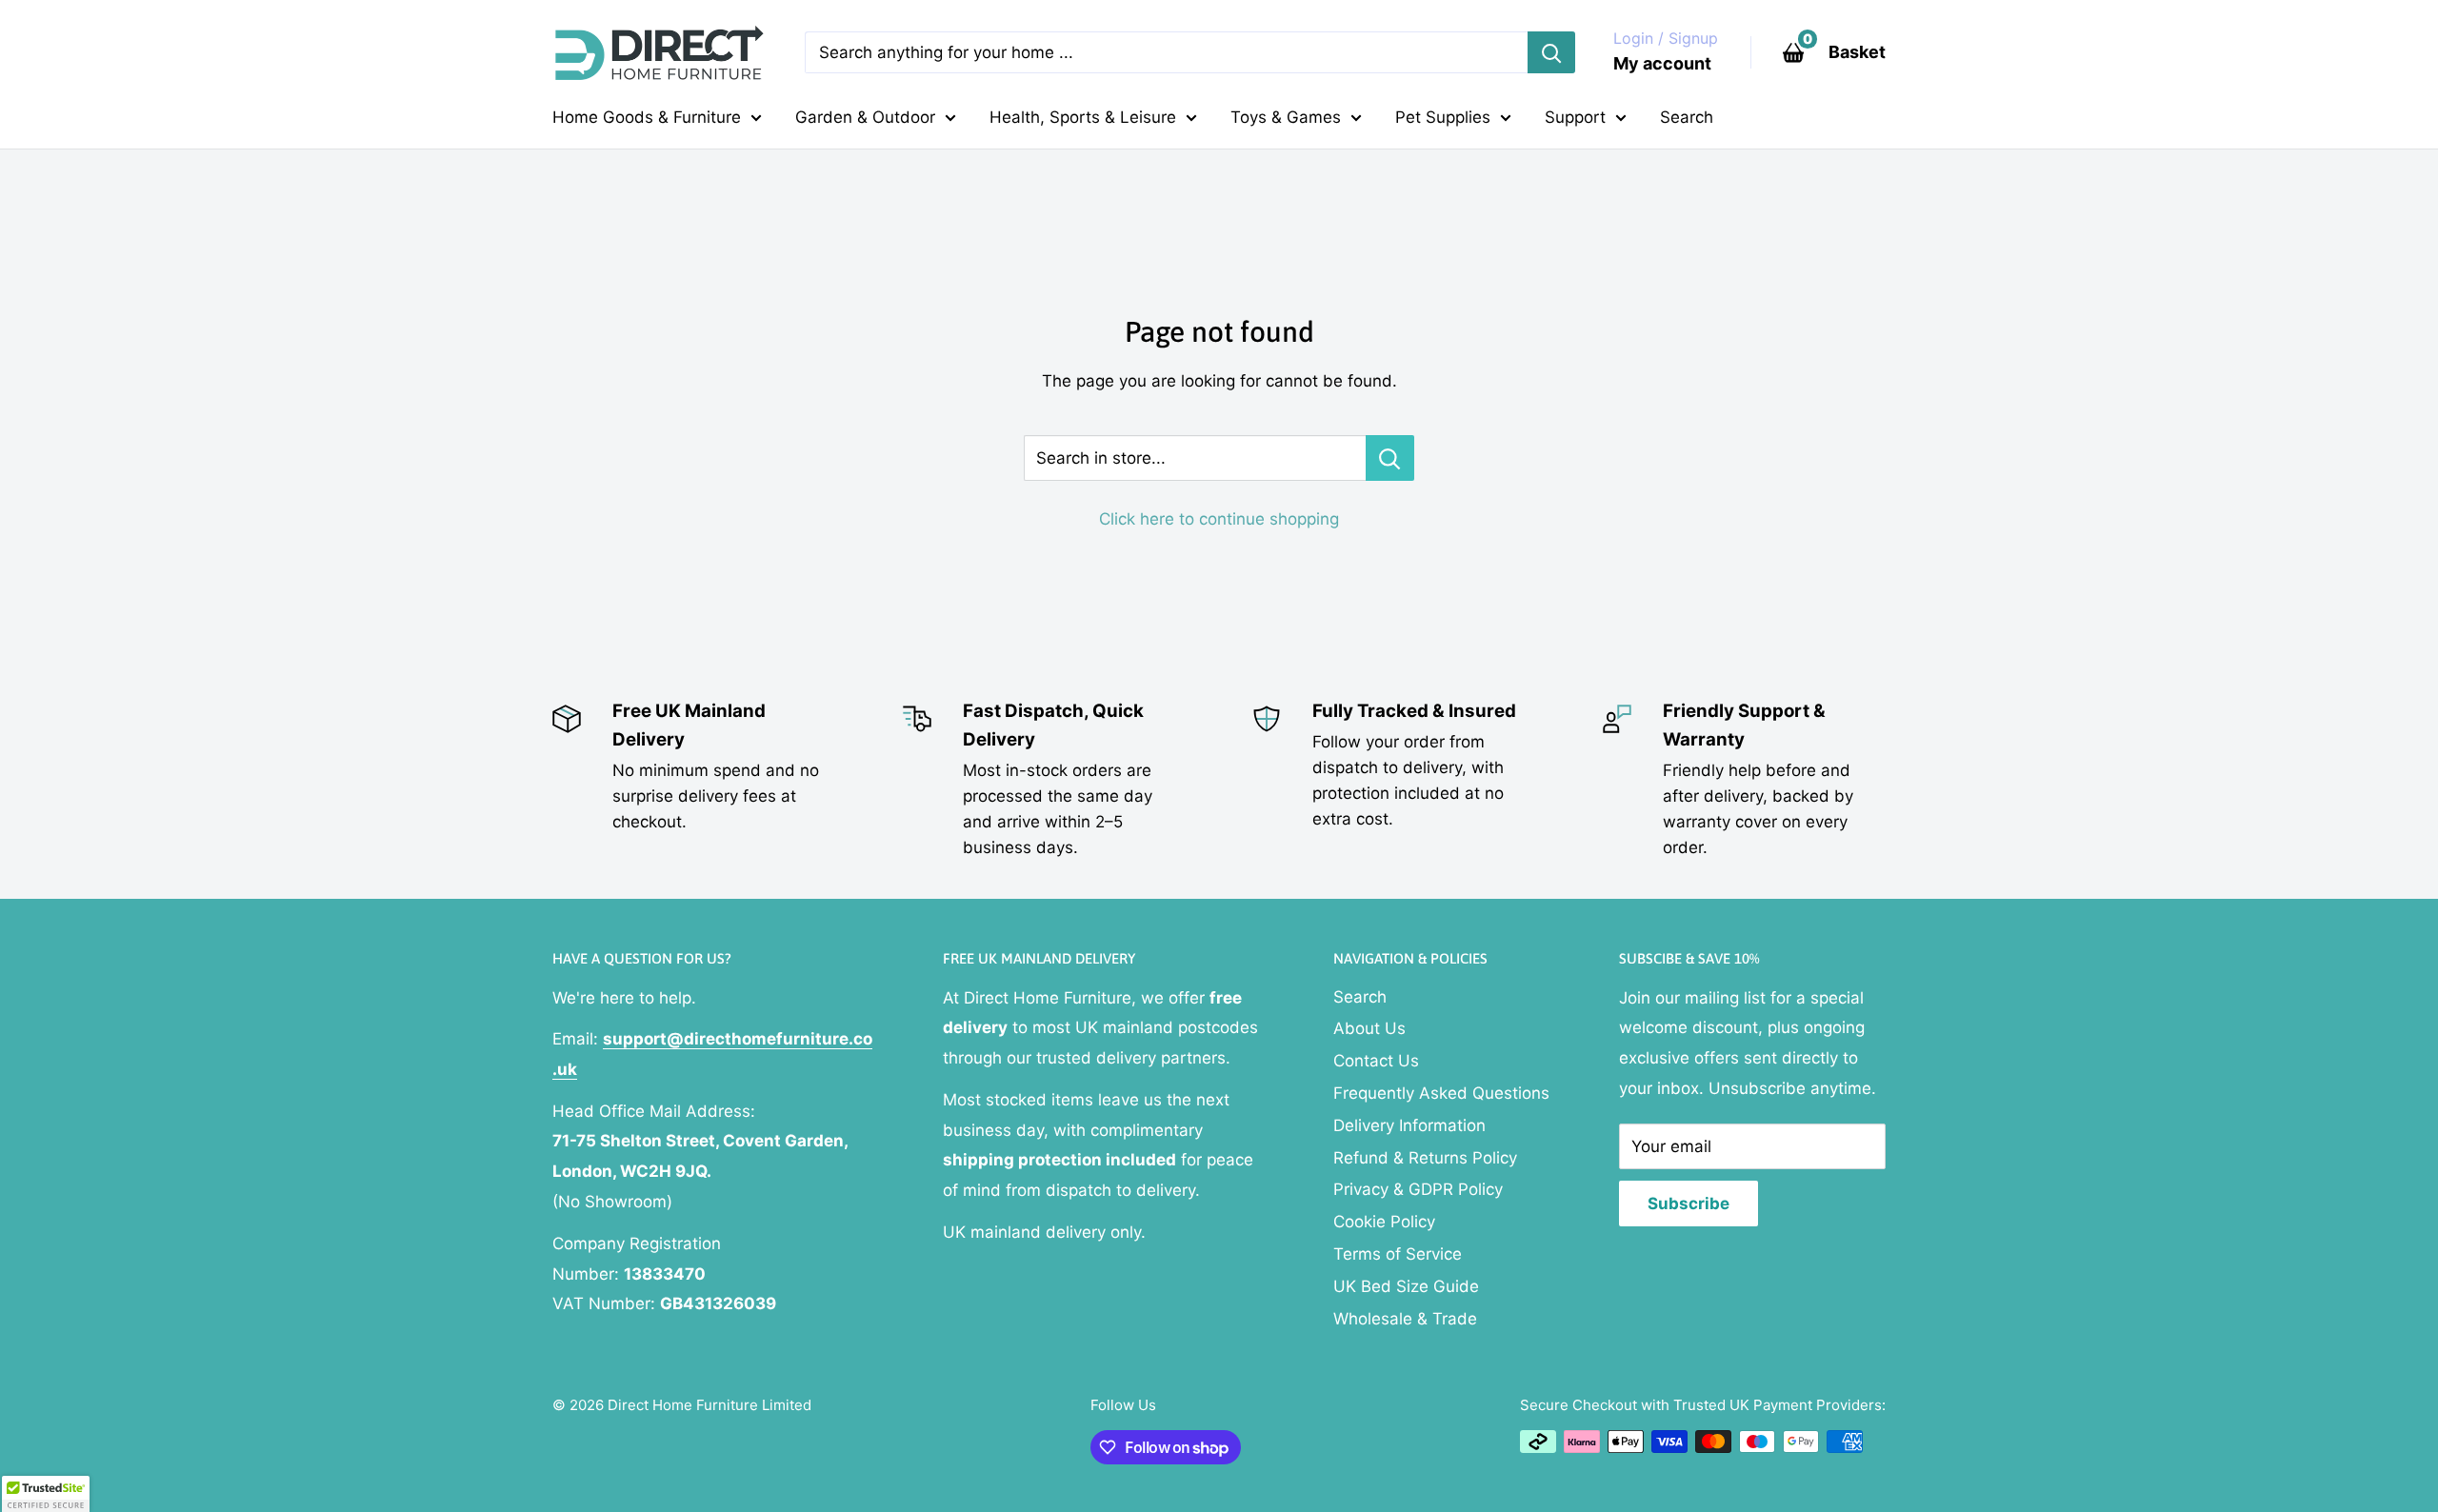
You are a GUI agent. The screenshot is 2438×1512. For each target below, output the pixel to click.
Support (1575, 117)
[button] (46, 1494)
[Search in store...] (1390, 458)
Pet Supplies (1443, 117)
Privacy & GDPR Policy (1418, 1189)
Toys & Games (1286, 117)
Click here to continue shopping (1219, 519)
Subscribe (1689, 1204)
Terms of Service (1398, 1254)
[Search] (1551, 52)
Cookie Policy (1384, 1222)
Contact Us (1376, 1061)
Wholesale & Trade (1405, 1319)
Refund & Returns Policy (1425, 1158)
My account (1662, 63)
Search (1687, 117)
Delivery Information (1409, 1125)
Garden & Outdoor (865, 117)
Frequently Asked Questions (1441, 1093)
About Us (1369, 1028)
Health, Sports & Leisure (1083, 117)
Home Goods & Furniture (647, 117)
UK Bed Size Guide (1406, 1286)
